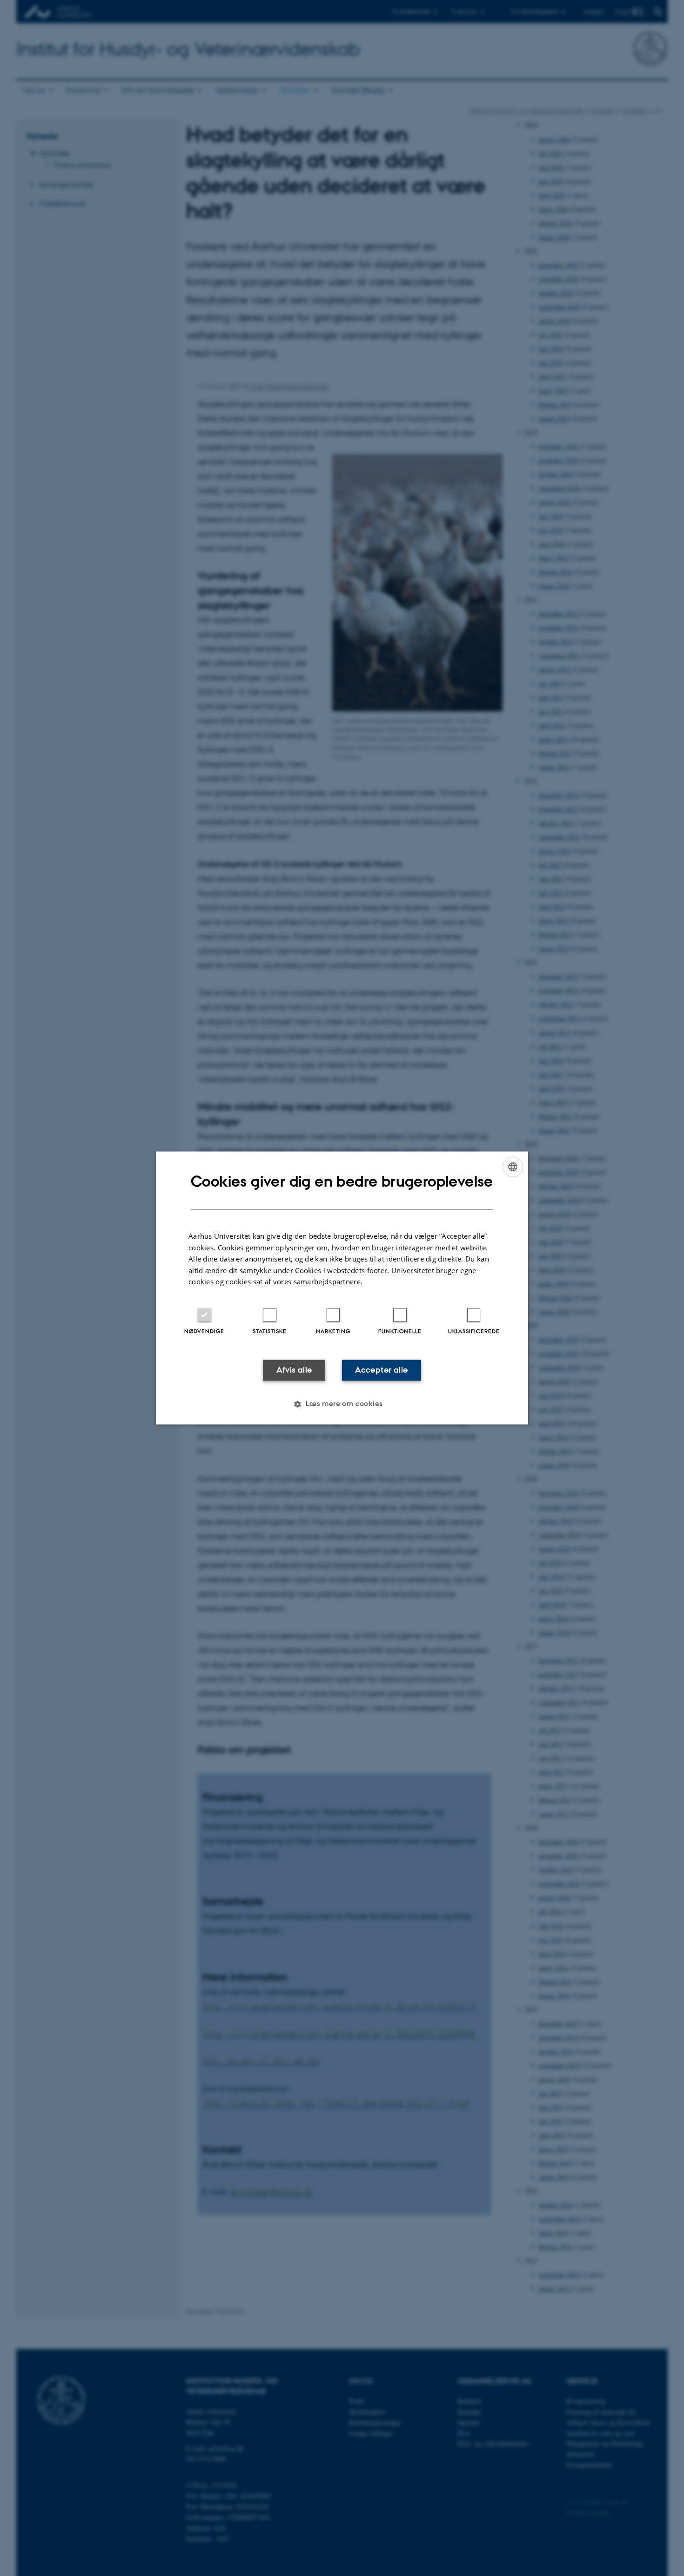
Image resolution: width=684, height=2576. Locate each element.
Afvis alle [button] (294, 1370)
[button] (342, 1404)
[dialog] (342, 1288)
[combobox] (513, 1167)
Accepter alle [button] (381, 1370)
